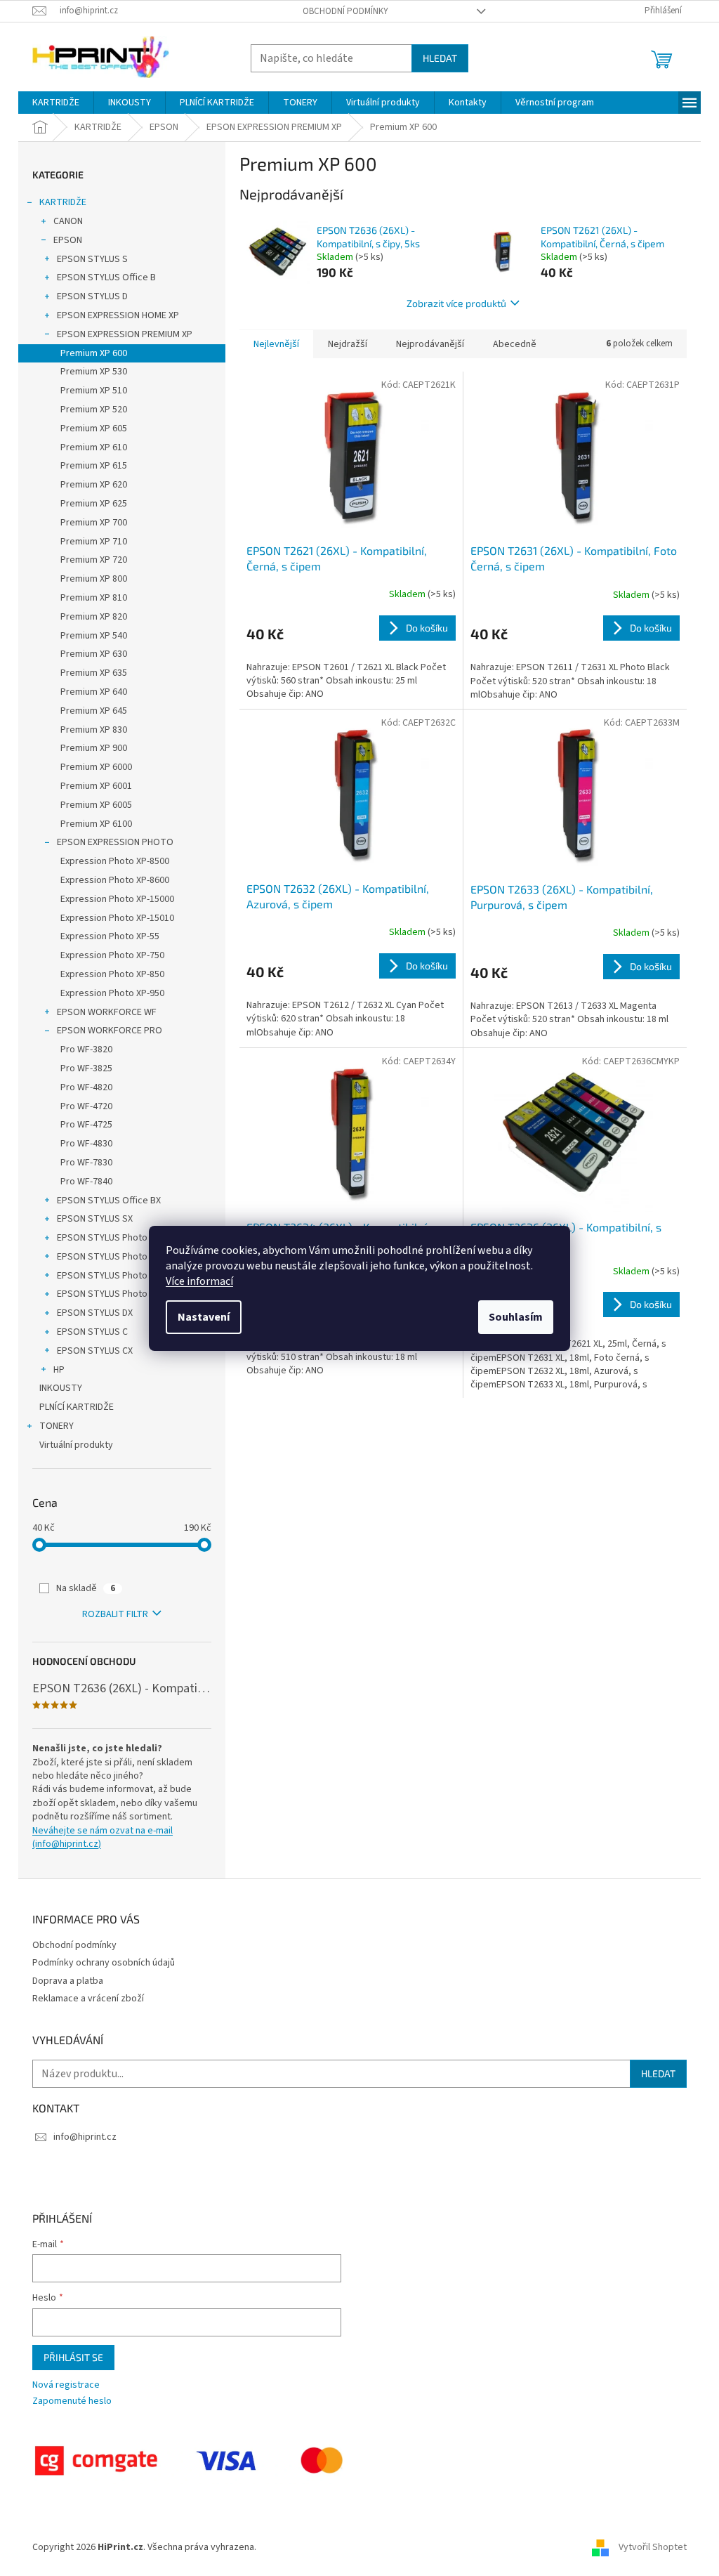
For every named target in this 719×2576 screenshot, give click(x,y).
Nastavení (204, 1317)
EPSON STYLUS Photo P (106, 1238)
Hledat (440, 58)
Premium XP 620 (94, 485)
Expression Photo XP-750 (112, 955)
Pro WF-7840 (86, 1182)
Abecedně (515, 344)
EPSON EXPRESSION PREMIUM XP (125, 334)
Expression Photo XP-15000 (117, 899)
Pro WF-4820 (86, 1087)
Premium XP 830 (94, 730)
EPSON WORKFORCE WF (107, 1012)
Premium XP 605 (94, 429)
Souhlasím (516, 1317)
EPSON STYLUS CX (95, 1351)
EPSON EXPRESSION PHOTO (115, 842)
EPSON (68, 240)
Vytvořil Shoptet (653, 2547)
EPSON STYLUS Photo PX (108, 1257)
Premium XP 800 (94, 579)
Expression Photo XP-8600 (115, 880)
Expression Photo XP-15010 (117, 918)
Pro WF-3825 (86, 1068)
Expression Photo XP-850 (112, 974)
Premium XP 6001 (96, 786)
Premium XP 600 (94, 353)
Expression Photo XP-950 (112, 993)
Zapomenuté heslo (72, 2401)
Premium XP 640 (94, 692)
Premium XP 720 (94, 560)
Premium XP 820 (94, 617)
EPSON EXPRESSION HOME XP (118, 315)
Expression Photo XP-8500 (115, 861)
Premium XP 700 (94, 523)
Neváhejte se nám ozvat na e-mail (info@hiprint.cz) (103, 1838)
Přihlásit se (73, 2357)
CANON (68, 221)
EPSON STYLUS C (92, 1332)
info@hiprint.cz (85, 2137)
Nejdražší (348, 344)
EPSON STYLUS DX (95, 1313)
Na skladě (86, 1588)
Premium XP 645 (94, 711)
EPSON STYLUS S (92, 259)
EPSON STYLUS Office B (106, 277)
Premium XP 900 (94, 748)
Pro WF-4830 (86, 1144)
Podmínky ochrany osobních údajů (104, 1963)
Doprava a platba (68, 1981)
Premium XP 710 (94, 542)
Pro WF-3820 (86, 1050)
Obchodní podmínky (345, 11)
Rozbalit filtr (115, 1614)
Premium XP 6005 (96, 805)
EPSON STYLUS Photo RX (108, 1294)
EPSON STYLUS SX (95, 1219)
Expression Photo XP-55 (110, 936)
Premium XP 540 (94, 636)
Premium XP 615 (94, 466)
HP (59, 1370)
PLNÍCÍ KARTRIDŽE (77, 1407)
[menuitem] (56, 103)
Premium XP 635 (94, 673)
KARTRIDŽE (63, 202)
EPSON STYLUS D (92, 296)
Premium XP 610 (94, 447)
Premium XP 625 (94, 504)
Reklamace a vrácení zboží (88, 1999)
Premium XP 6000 (96, 767)
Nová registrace (66, 2385)
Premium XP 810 (94, 598)
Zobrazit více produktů (456, 303)
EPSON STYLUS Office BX (109, 1201)
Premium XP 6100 (96, 824)
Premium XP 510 (94, 391)
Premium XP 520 (94, 410)
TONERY (57, 1426)
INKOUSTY (61, 1388)
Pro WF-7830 (86, 1163)
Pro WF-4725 (86, 1125)
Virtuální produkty (76, 1445)
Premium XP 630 (94, 654)
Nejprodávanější (430, 344)
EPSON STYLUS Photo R (106, 1276)
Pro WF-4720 (86, 1106)
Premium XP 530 (94, 372)
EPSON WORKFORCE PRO (110, 1031)
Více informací (199, 1281)
